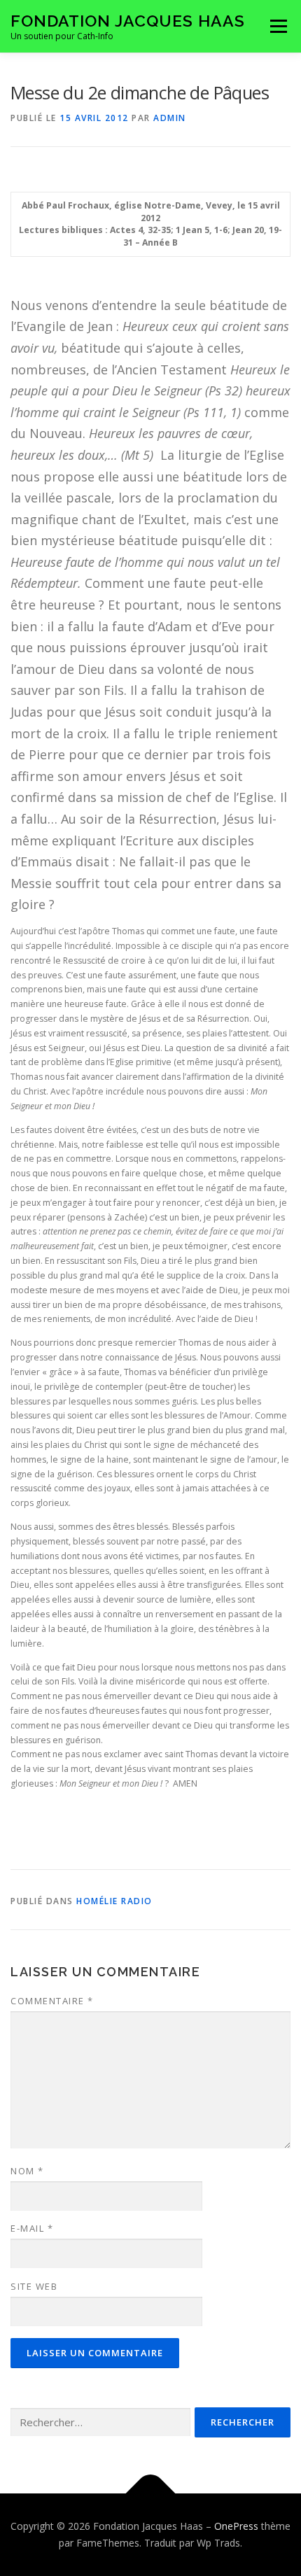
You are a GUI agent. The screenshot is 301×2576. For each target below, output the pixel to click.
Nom (27, 2171)
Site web (34, 2286)
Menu (278, 26)
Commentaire (52, 2001)
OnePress (236, 2526)
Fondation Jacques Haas (128, 21)
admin (170, 118)
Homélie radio (114, 1901)
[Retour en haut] (151, 2494)
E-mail (32, 2228)
